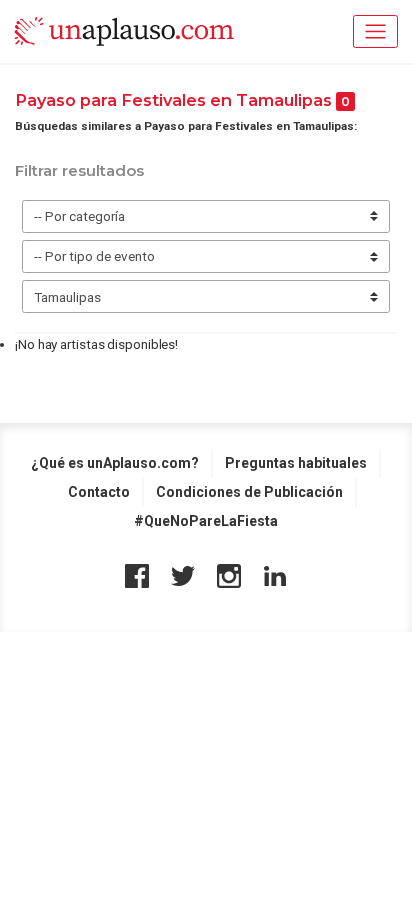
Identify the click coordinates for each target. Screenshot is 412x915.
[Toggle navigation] (375, 31)
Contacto (99, 492)
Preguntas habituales (296, 463)
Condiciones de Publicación (249, 492)
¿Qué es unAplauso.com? (115, 463)
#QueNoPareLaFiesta (206, 521)
